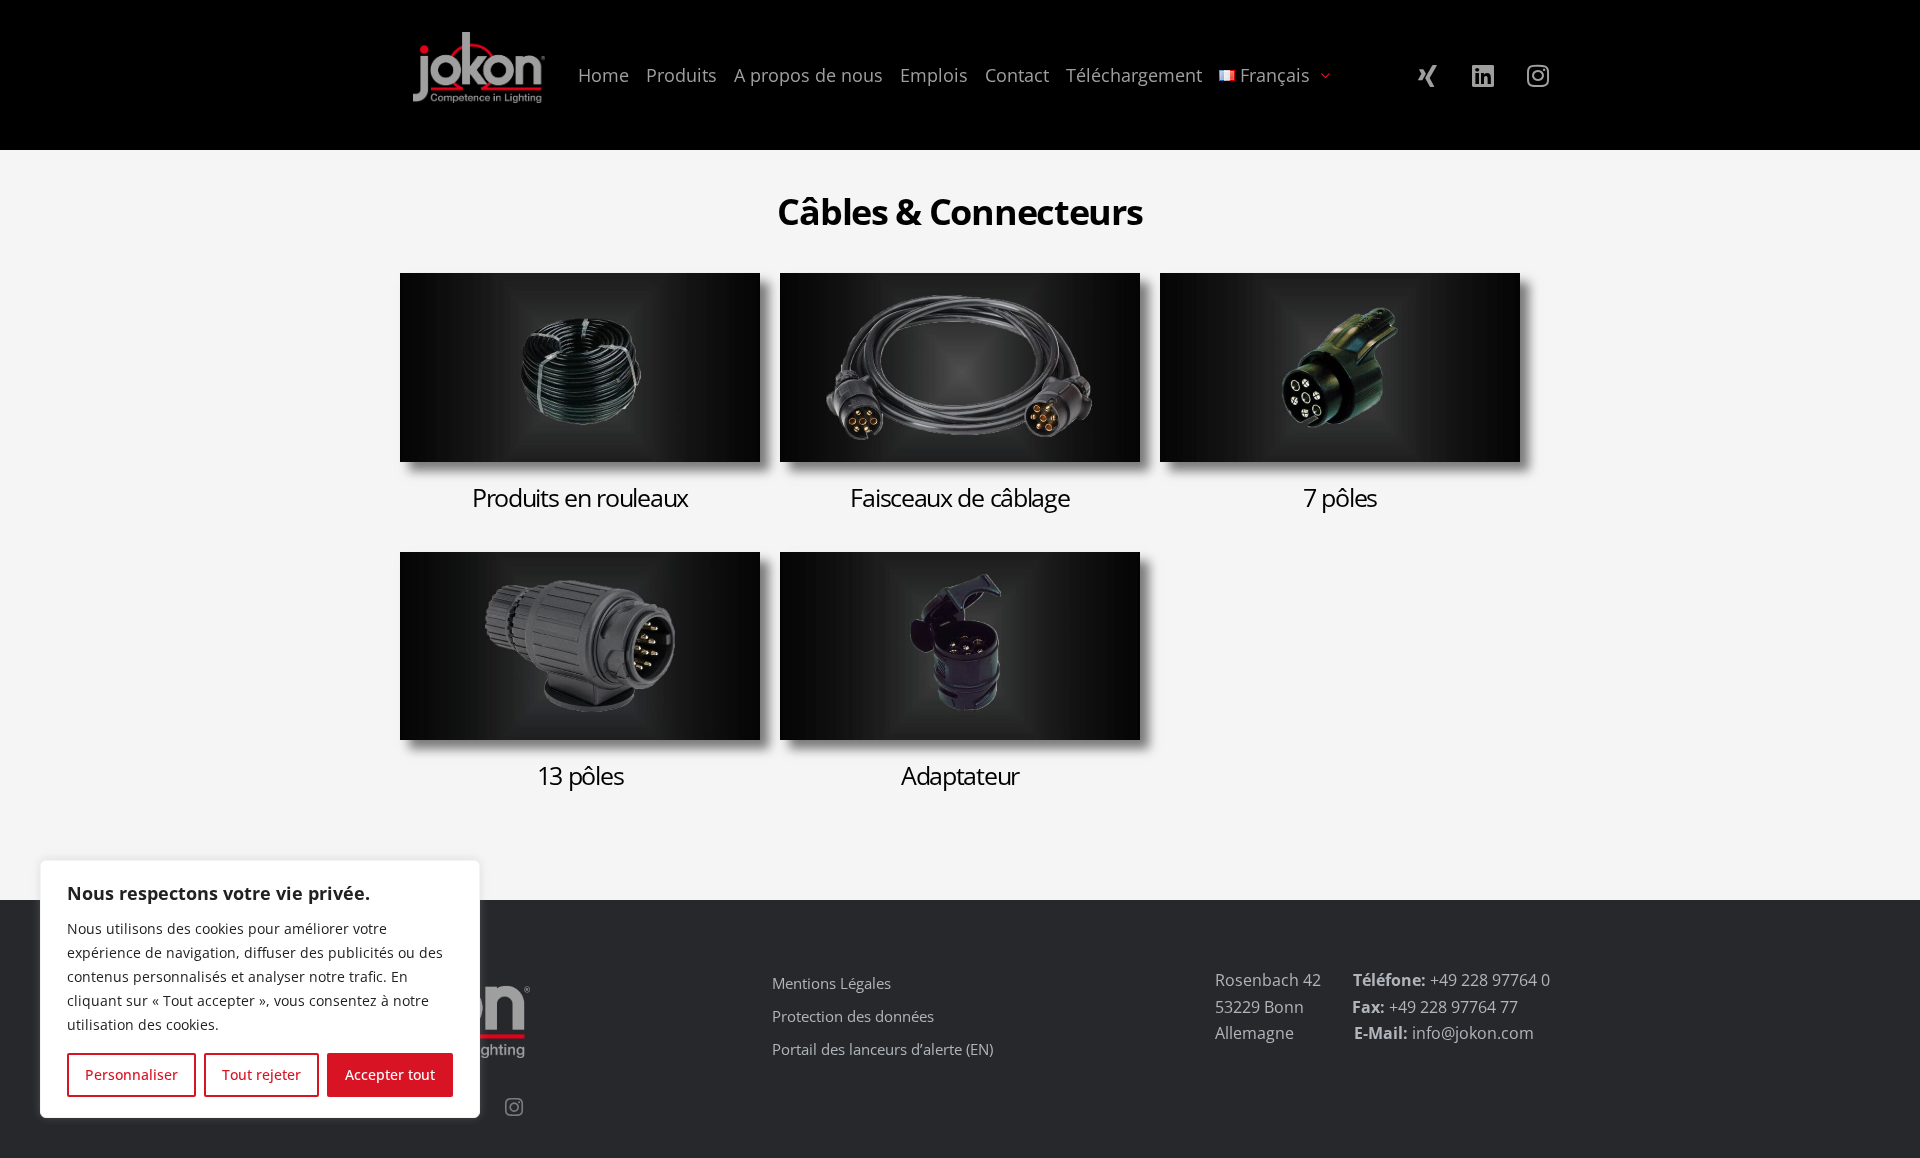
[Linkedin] (1483, 75)
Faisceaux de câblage (959, 497)
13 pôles (580, 775)
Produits (681, 75)
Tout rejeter (261, 1074)
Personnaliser (131, 1074)
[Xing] (1428, 75)
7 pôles (1340, 497)
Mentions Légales (831, 983)
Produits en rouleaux (580, 497)
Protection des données (853, 1016)
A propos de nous (808, 75)
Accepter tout (390, 1074)
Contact (1017, 75)
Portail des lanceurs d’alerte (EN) (882, 1049)
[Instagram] (1538, 75)
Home (603, 75)
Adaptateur (960, 775)
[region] (260, 989)
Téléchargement (1134, 75)
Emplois (934, 75)
